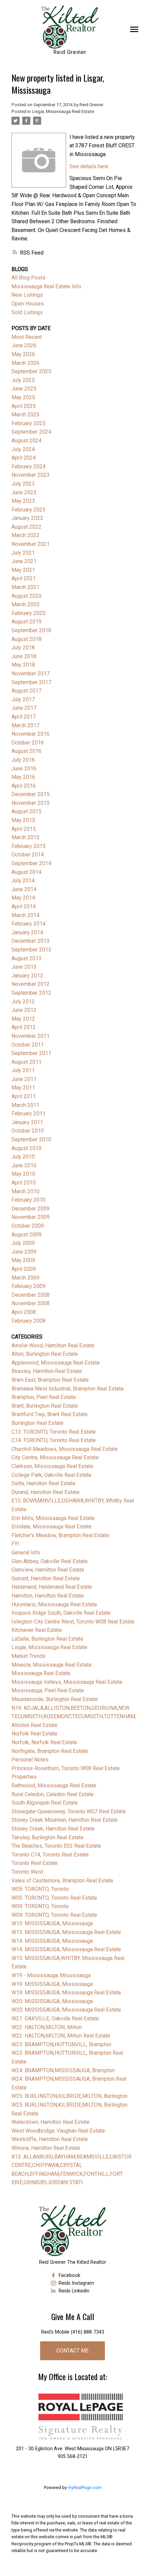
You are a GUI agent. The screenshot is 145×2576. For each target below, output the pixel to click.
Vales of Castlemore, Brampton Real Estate (62, 1881)
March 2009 (25, 1278)
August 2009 (26, 1235)
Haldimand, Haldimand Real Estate (52, 1587)
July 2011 (23, 1070)
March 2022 (25, 535)
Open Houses (28, 304)
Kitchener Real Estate (37, 1630)
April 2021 (24, 578)
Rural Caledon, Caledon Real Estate (53, 1794)
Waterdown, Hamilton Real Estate (51, 2122)
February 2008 (28, 1321)
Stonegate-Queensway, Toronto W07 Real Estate (69, 1811)
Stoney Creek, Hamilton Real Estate (53, 1829)
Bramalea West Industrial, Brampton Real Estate (68, 1389)
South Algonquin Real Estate (45, 1803)
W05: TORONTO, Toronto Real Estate (54, 1898)
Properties (24, 1777)
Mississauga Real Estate (41, 1673)
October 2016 (28, 743)
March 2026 (25, 363)
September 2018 (31, 630)
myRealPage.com (85, 2487)
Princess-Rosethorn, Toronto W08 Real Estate (66, 1768)
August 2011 (26, 1062)
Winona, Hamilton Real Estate (46, 2148)
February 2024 (28, 466)
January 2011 (27, 1122)
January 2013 (27, 976)
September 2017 (31, 682)
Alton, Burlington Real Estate (45, 1354)
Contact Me (72, 2351)
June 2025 (24, 389)
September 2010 (31, 1139)
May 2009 (23, 1260)
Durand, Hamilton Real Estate (46, 1492)
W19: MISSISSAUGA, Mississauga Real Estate (66, 1993)
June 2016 (24, 769)
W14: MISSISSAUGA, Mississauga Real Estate (66, 1949)
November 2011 (31, 1036)
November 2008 (31, 1303)
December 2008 (31, 1295)
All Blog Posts (28, 278)
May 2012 (23, 1019)
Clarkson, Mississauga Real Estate (52, 1466)
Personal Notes (30, 1760)
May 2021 (23, 570)
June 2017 (24, 708)
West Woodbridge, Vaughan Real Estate (58, 2131)
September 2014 (31, 863)
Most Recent (27, 337)
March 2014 (25, 915)
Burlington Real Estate (37, 1423)
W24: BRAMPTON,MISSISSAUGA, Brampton (63, 2070)
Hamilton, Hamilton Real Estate (48, 1596)
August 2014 (26, 872)
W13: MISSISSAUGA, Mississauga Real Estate (66, 1932)
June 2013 (24, 967)
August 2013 (26, 958)
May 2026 (23, 354)
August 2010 (26, 1148)
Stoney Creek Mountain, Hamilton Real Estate (65, 1820)
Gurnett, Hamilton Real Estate (46, 1578)
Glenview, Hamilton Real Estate (48, 1570)
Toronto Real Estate (35, 1863)
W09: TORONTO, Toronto (40, 1906)
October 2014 (28, 855)
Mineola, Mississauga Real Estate (52, 1665)
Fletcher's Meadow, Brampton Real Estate (60, 1535)
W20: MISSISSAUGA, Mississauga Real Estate (66, 2010)
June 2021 (24, 561)
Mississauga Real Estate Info (46, 286)
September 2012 (31, 993)
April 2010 (24, 1183)
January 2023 (27, 518)
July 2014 (23, 881)
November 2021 (31, 544)
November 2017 (31, 674)
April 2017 (24, 717)
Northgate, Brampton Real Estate (50, 1751)
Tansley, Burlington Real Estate (48, 1837)
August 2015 (26, 811)
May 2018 (23, 665)
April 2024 (24, 458)
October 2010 (28, 1131)
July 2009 (23, 1243)
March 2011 (25, 1105)
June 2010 (24, 1165)
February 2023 (28, 510)
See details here (89, 166)
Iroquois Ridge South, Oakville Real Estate (61, 1613)
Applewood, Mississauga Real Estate (56, 1363)
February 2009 (28, 1286)
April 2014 (24, 906)
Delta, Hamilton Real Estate (43, 1483)
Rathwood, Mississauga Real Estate (54, 1785)
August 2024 (26, 441)
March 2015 (25, 837)
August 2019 (26, 622)
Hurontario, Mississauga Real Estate (54, 1604)
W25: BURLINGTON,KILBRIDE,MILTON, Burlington (69, 2096)
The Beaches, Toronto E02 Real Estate (56, 1846)
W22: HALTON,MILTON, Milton (47, 2027)
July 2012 (23, 1002)
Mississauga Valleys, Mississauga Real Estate (67, 1682)
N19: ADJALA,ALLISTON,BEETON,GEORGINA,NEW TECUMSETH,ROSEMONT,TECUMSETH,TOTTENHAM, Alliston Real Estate (74, 1717)
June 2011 (24, 1079)
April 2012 (24, 1027)
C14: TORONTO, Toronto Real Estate (54, 1440)
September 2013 (31, 950)
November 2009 (31, 1217)
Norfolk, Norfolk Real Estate (44, 1742)
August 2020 (26, 596)
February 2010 (28, 1200)
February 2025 (28, 423)
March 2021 (25, 587)
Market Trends (28, 1656)
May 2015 (23, 820)
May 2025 (23, 397)
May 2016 (23, 777)
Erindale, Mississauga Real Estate (52, 1527)
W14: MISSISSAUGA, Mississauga (52, 1941)
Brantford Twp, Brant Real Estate (50, 1414)
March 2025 (25, 415)
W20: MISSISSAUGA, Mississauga (52, 2001)
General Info (26, 1553)
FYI (15, 1544)
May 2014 (23, 898)
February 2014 (28, 924)
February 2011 (28, 1114)
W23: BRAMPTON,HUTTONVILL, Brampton (61, 2044)
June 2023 (24, 492)
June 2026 (24, 345)
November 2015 (31, 803)
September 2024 (31, 432)
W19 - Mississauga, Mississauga (51, 1975)
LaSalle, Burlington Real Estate (47, 1639)
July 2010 (23, 1157)
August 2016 (26, 751)
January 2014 (27, 932)
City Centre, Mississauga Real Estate (55, 1457)
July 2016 (23, 760)
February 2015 (28, 846)
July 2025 (23, 380)
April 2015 (24, 829)
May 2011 (23, 1088)
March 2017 (25, 725)
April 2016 (24, 786)
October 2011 (28, 1045)
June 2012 (24, 1010)
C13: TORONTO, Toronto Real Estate (54, 1432)
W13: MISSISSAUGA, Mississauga (52, 1923)
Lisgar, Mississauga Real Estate (63, 111)
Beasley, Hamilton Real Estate (47, 1371)
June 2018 (24, 656)
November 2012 (31, 984)
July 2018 (23, 648)
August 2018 (26, 639)
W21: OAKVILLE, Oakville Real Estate (55, 2018)
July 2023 (23, 484)
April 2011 (24, 1096)
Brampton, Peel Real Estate (44, 1397)
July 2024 (23, 449)
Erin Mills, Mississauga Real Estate (53, 1518)
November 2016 (31, 734)
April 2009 (24, 1269)
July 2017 (23, 699)
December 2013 (31, 941)
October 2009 (28, 1226)
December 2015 (31, 794)
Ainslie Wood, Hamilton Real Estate (53, 1345)
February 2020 (28, 613)
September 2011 (31, 1053)
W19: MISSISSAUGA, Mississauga (52, 1984)
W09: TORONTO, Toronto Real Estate (54, 1915)
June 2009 (24, 1252)
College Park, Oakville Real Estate (51, 1475)
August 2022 (26, 527)
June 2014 (24, 889)
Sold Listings (27, 312)
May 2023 (23, 501)
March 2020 (25, 604)
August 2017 (26, 691)
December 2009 (31, 1209)
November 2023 (31, 475)
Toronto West (27, 1872)
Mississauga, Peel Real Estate (48, 1690)
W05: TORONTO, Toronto (40, 1889)
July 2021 (23, 553)
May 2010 (23, 1174)
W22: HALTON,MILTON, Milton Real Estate (61, 2036)
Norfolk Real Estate (34, 1734)
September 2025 (31, 371)
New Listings (27, 295)
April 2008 (24, 1312)
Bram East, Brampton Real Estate (50, 1380)
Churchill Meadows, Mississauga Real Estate (65, 1449)
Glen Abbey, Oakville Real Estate (50, 1561)
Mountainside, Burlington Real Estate (55, 1699)
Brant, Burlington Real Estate (45, 1406)
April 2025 (24, 406)
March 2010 (25, 1191)
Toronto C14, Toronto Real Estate (50, 1855)
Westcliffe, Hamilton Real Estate (50, 2139)
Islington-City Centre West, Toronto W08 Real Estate (73, 1622)
